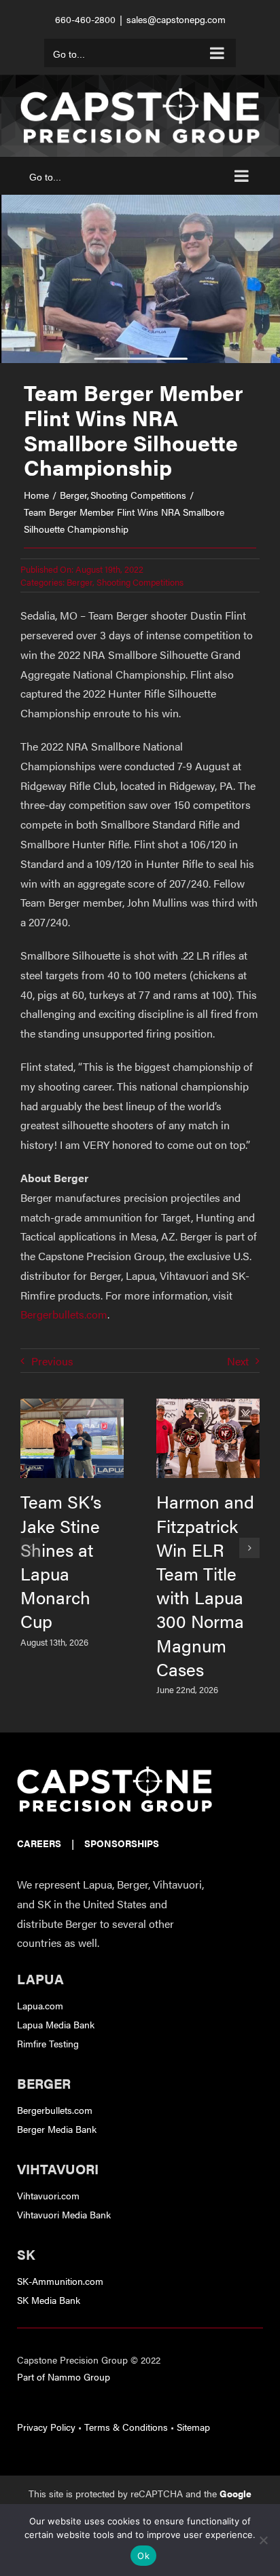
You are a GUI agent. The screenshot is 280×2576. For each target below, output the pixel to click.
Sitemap (193, 2427)
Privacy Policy (46, 2427)
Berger (80, 582)
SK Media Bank (49, 2300)
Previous (52, 1361)
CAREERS (39, 1843)
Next (238, 1361)
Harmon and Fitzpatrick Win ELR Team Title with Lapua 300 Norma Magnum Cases (205, 1585)
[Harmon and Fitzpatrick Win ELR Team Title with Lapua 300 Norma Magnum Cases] (208, 1406)
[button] (31, 1548)
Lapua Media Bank (56, 2024)
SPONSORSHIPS (122, 1843)
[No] (263, 2540)
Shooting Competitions (140, 582)
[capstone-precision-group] (115, 1772)
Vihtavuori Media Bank (64, 2214)
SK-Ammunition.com (60, 2281)
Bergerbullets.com (64, 1314)
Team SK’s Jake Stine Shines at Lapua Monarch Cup (61, 1561)
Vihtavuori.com (48, 2195)
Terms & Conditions (126, 2427)
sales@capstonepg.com (176, 19)
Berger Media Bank (57, 2129)
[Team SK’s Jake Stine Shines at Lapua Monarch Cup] (72, 1406)
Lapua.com (40, 2005)
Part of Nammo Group (64, 2376)
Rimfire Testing (48, 2043)
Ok (143, 2556)
